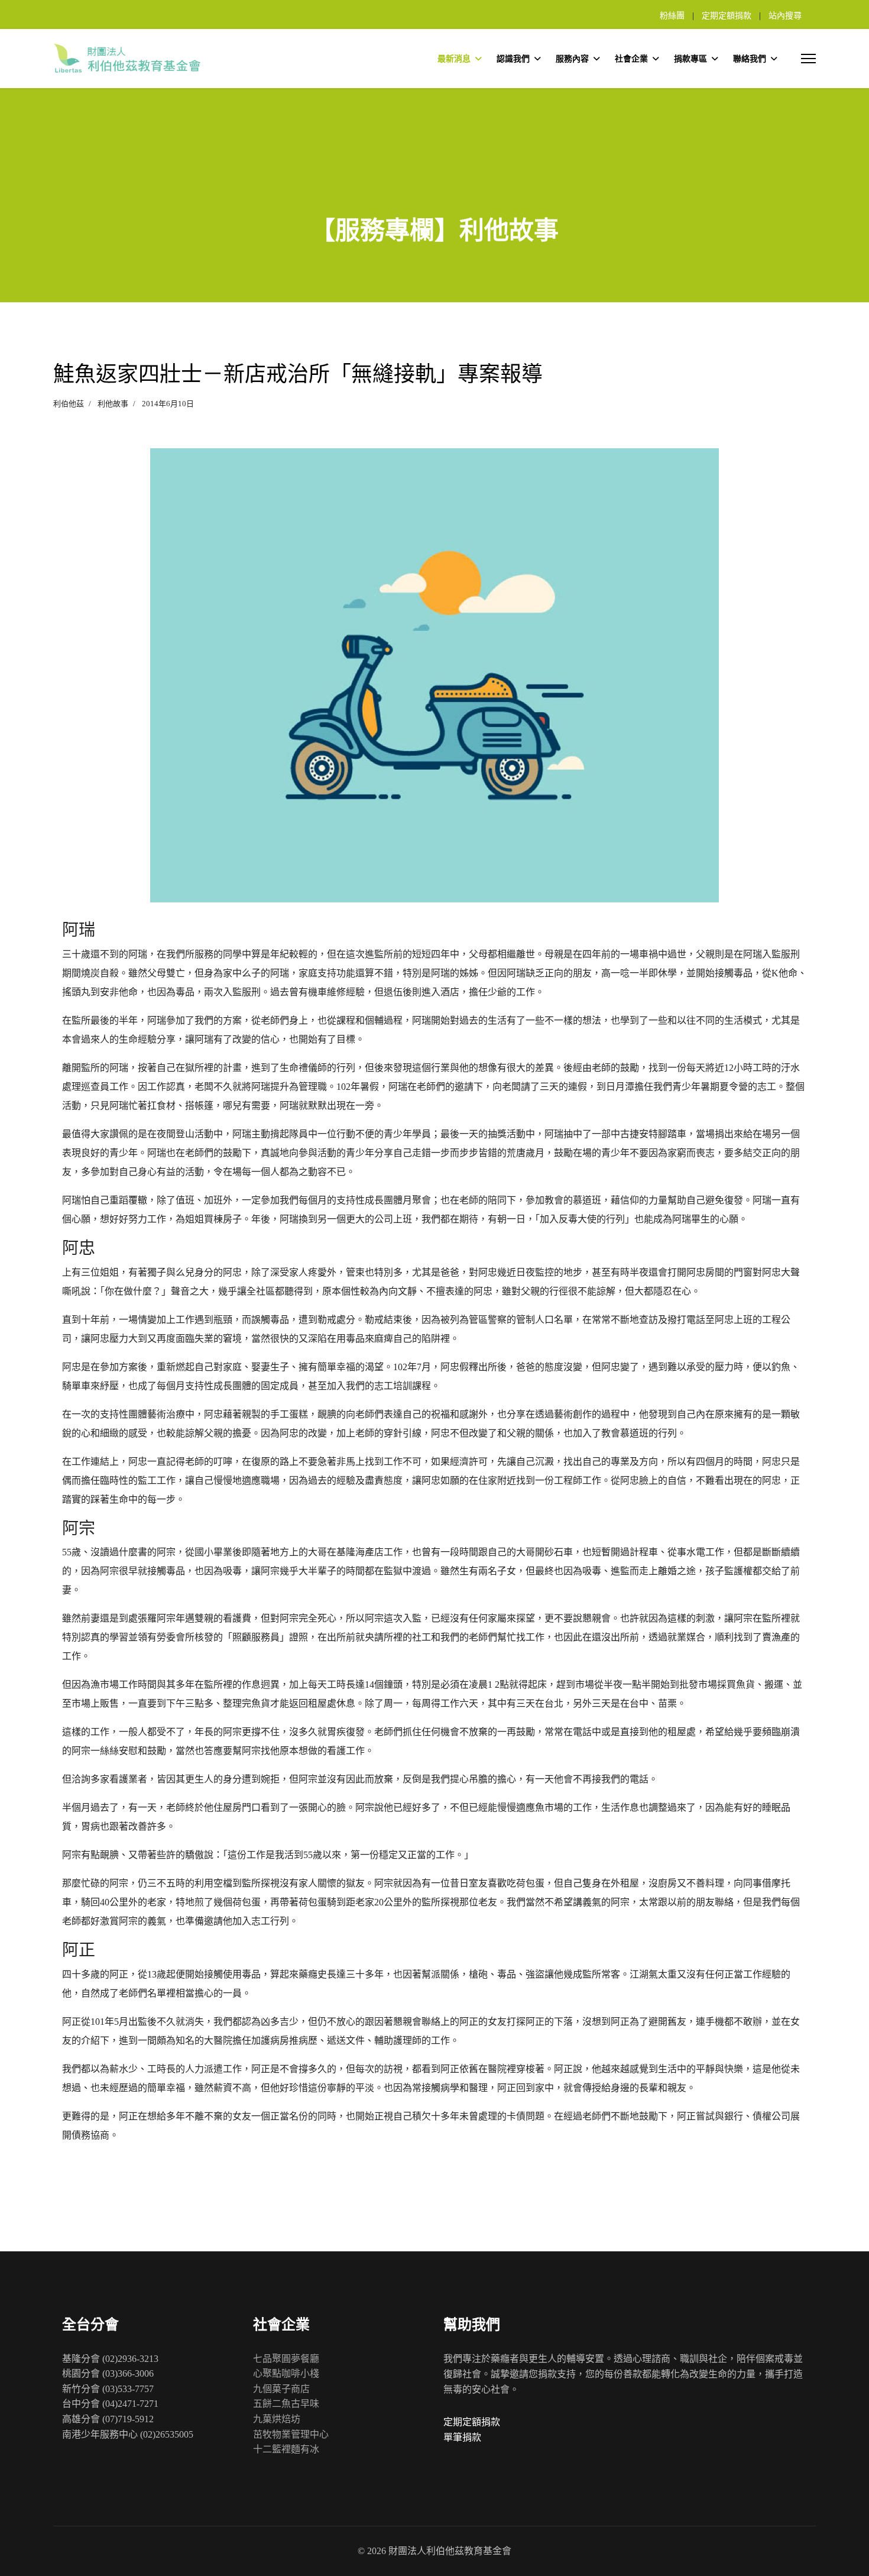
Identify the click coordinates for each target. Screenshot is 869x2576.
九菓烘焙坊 (277, 2419)
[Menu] (808, 59)
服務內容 (572, 59)
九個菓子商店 (281, 2389)
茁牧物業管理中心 (291, 2434)
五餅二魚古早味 (286, 2404)
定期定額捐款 (727, 16)
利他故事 (113, 404)
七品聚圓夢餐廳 (286, 2359)
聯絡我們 (750, 59)
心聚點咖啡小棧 (286, 2373)
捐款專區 (690, 59)
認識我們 (513, 59)
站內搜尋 (785, 16)
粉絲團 (672, 16)
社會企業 (631, 59)
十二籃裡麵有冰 (286, 2449)
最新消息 (454, 59)
